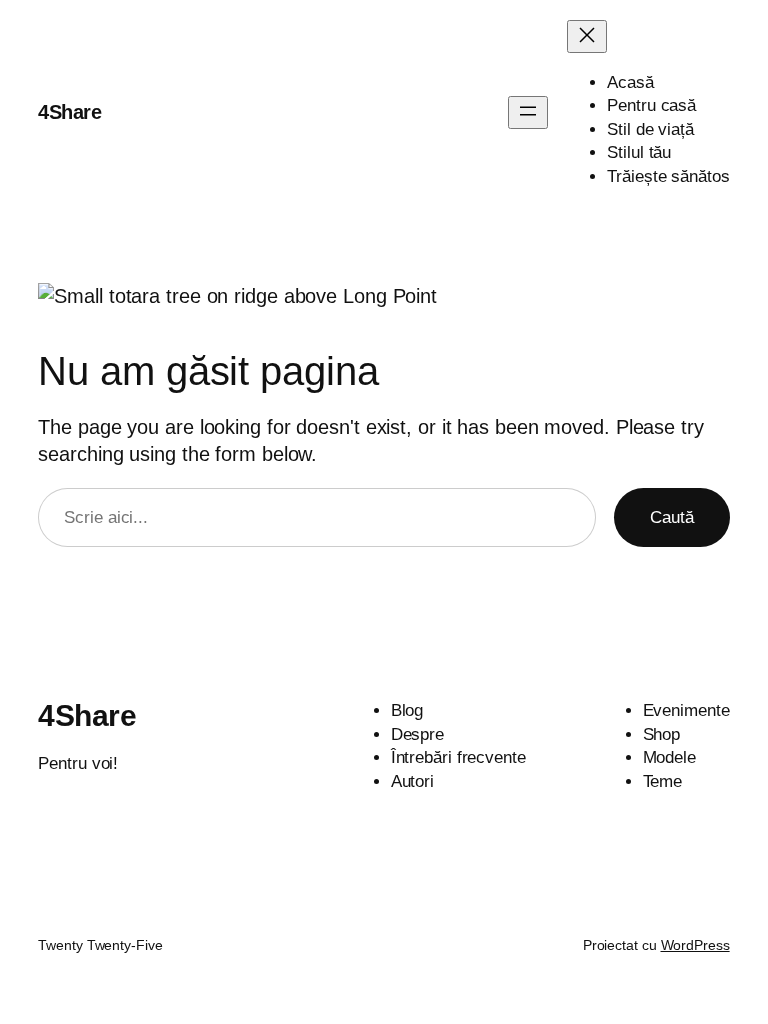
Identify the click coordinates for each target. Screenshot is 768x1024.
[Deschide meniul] (528, 112)
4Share (69, 112)
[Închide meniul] (587, 36)
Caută (672, 517)
